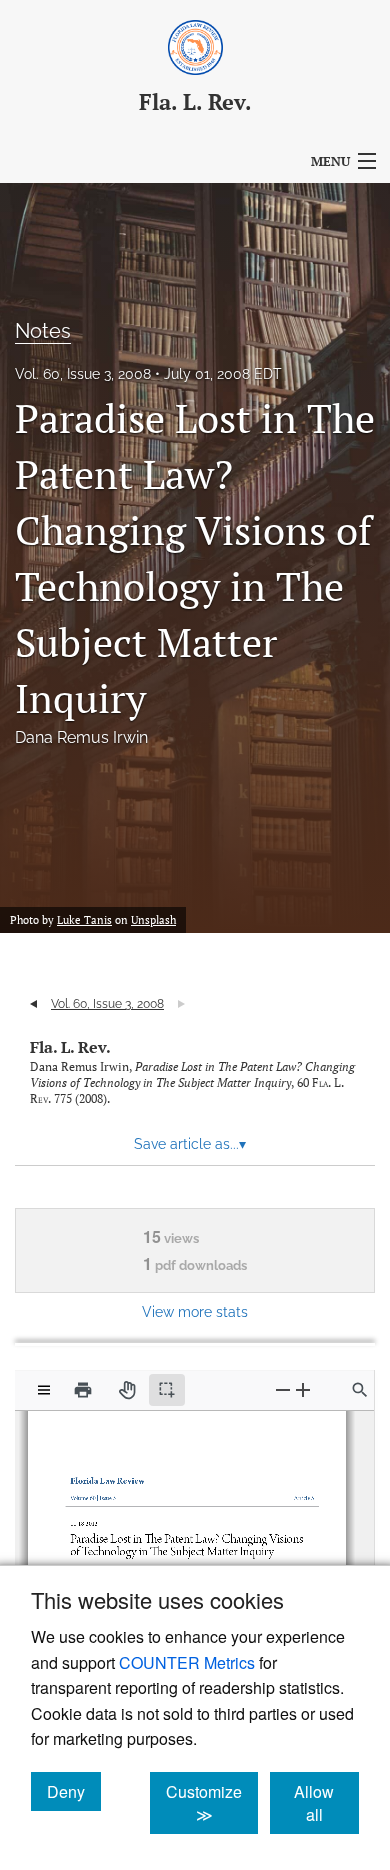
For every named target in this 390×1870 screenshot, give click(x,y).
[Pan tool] (127, 1390)
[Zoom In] (303, 1389)
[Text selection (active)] (167, 1390)
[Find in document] (360, 1390)
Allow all (326, 1803)
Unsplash (153, 920)
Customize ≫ (212, 1803)
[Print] (83, 1390)
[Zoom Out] (283, 1389)
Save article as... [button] (190, 1144)
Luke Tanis (84, 920)
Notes (43, 331)
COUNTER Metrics (187, 1662)
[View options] (44, 1390)
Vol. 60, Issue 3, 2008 (83, 374)
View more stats (195, 1311)
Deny (74, 1791)
